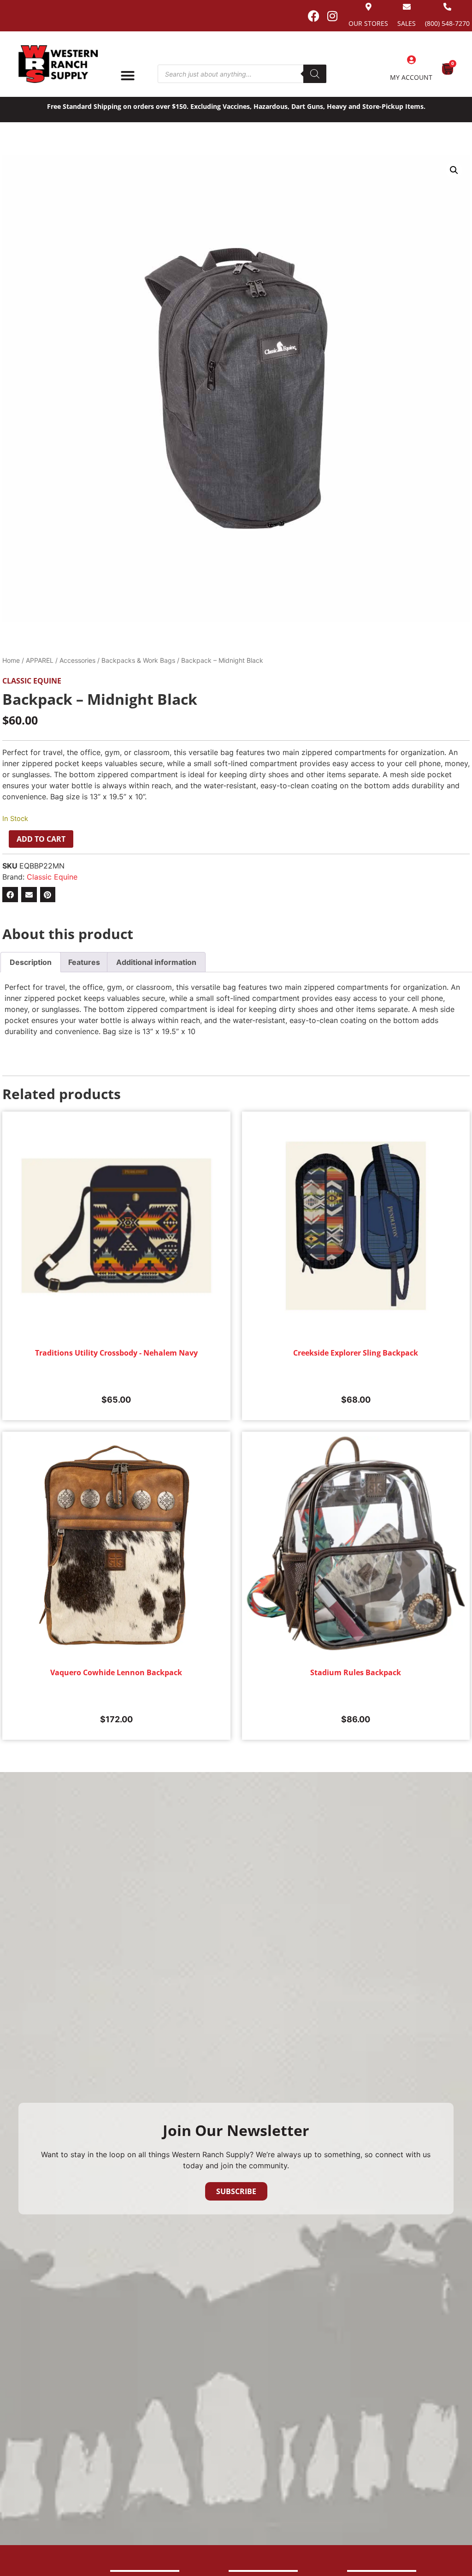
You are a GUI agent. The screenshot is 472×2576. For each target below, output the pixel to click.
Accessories (77, 660)
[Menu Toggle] (128, 76)
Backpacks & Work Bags (138, 660)
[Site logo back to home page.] (58, 64)
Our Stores (368, 23)
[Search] (315, 74)
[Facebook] (313, 16)
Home (11, 660)
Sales (407, 23)
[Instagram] (332, 16)
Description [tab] (31, 962)
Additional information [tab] (156, 962)
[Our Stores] (369, 7)
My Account (411, 77)
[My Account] (411, 60)
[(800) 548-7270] (447, 7)
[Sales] (407, 7)
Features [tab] (84, 962)
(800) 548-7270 (447, 23)
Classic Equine (32, 681)
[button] (454, 170)
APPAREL (40, 660)
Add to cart (41, 839)
